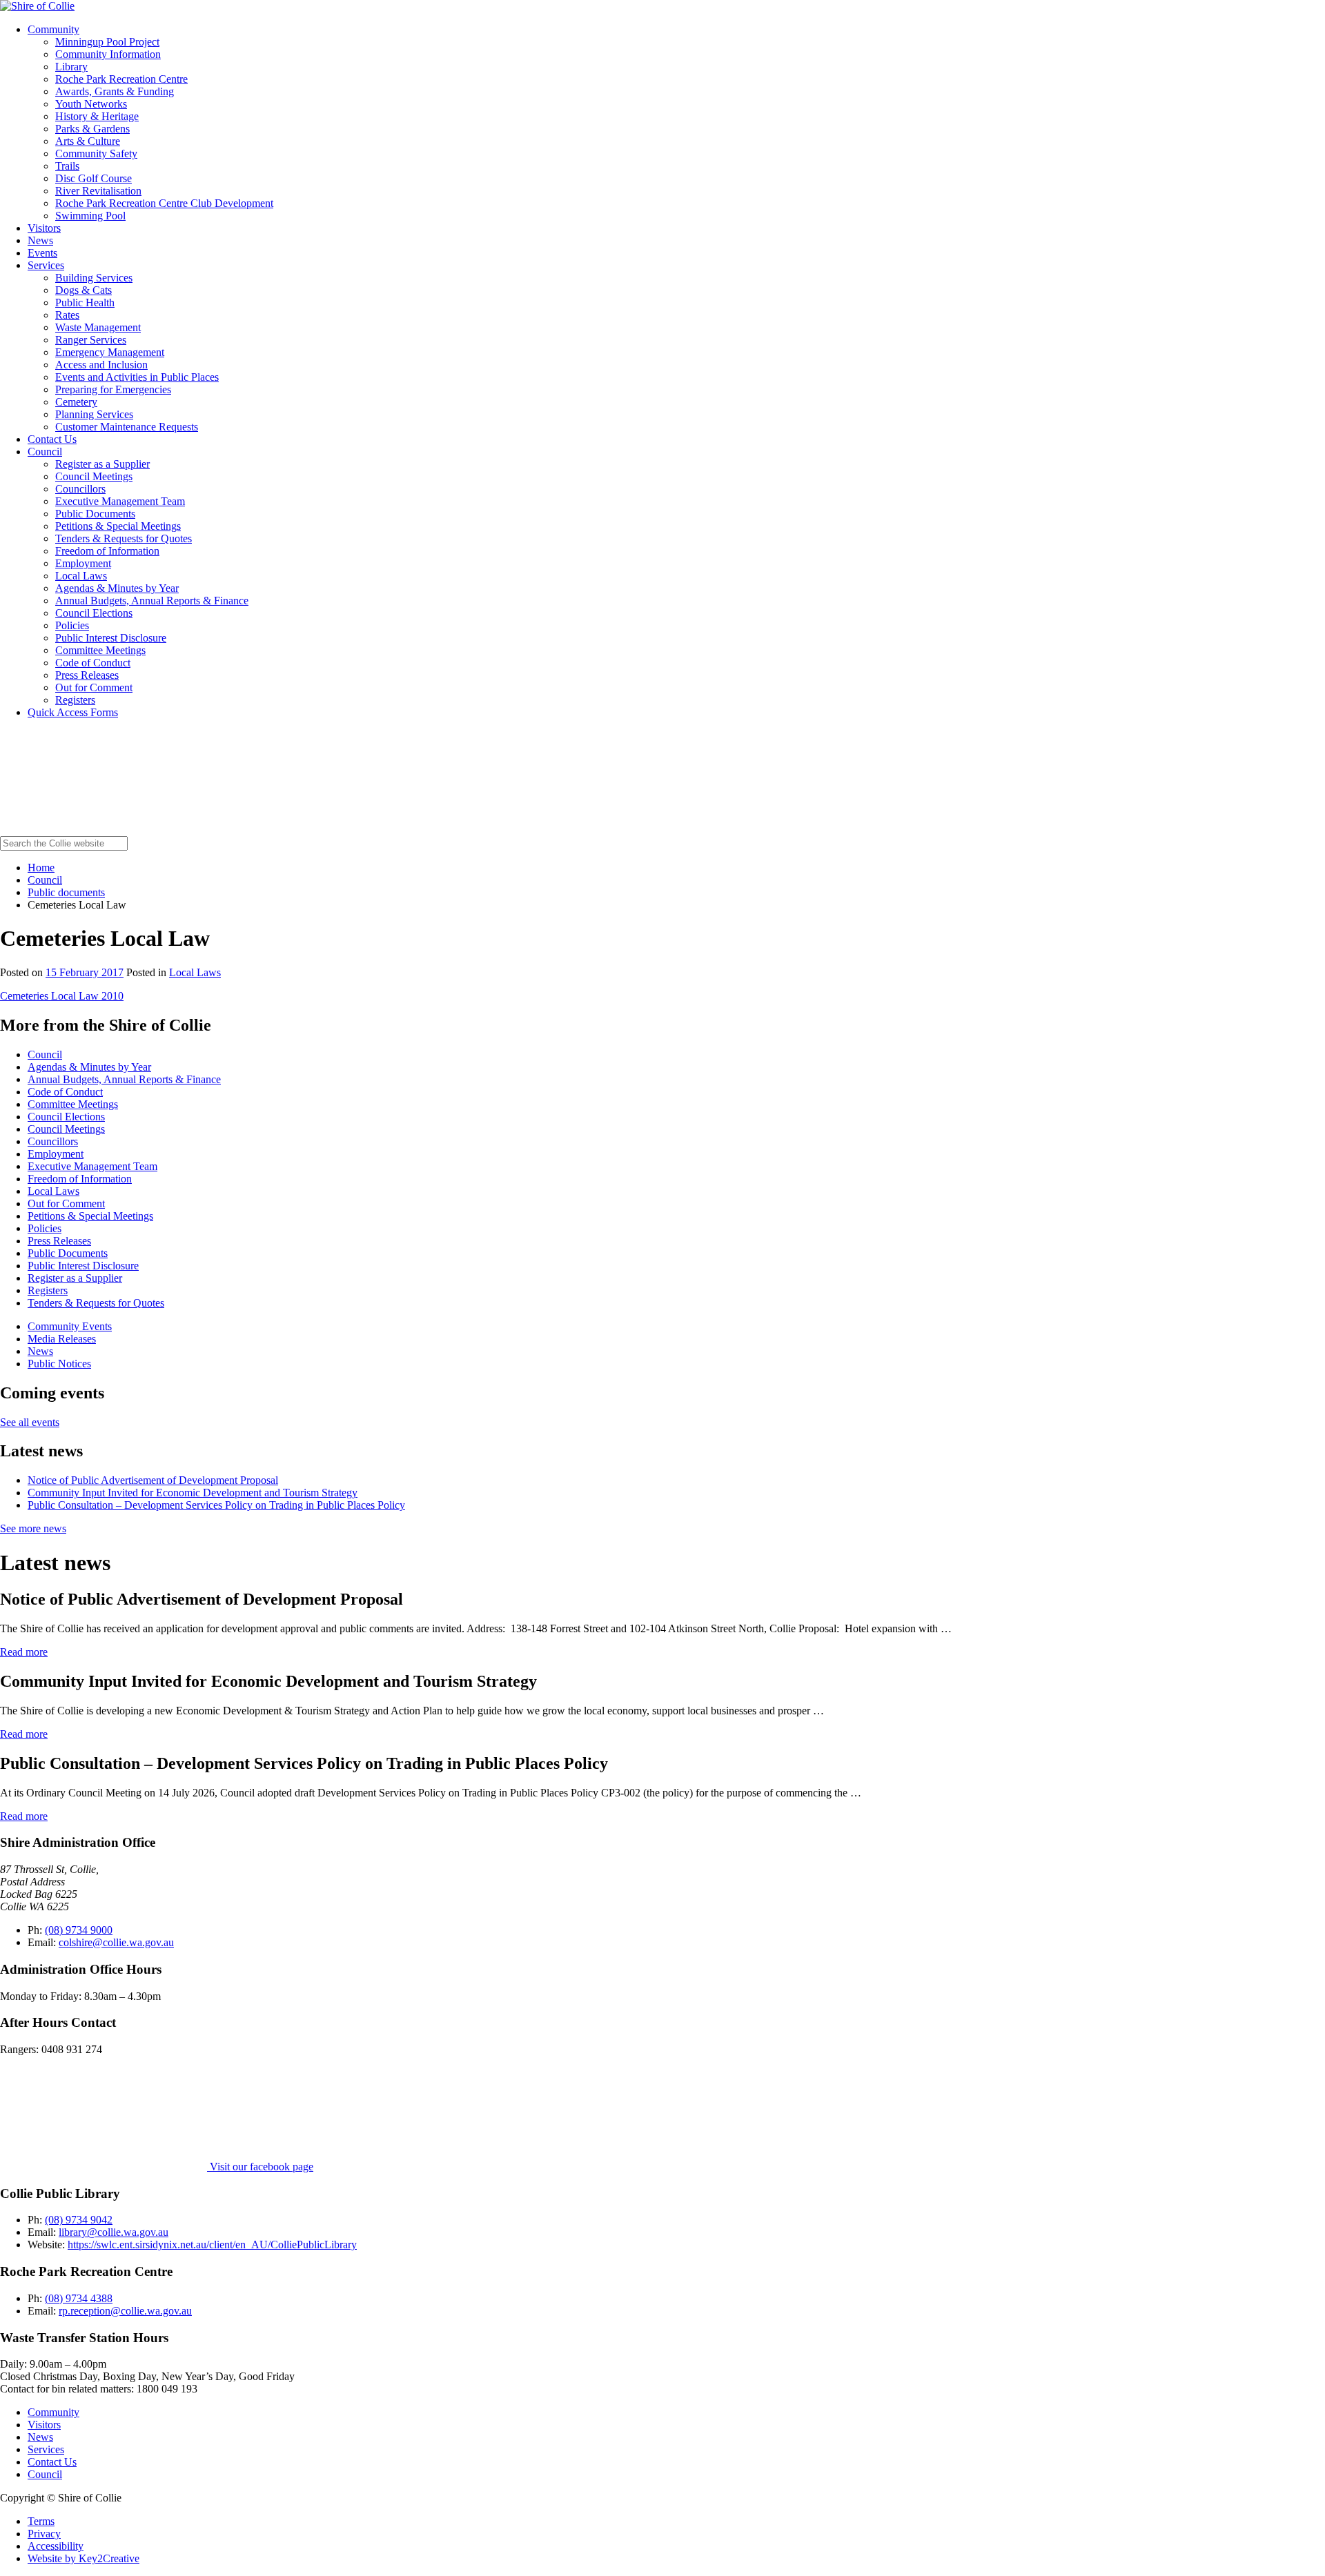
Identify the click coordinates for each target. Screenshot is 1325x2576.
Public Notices (59, 1364)
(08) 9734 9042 (79, 2220)
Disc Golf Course (94, 178)
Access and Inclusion (101, 365)
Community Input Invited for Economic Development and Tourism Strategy (193, 1493)
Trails (67, 166)
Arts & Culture (88, 141)
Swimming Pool (90, 216)
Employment (83, 563)
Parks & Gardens (92, 129)
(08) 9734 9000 (79, 1930)
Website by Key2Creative (84, 2558)
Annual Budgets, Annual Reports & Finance (152, 601)
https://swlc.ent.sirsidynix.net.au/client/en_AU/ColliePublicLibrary (212, 2245)
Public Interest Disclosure (111, 638)
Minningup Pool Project (107, 42)
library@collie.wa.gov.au (114, 2232)
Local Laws (81, 576)
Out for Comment (94, 687)
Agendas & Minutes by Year (117, 588)
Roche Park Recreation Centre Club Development (164, 203)
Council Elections (94, 613)
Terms (41, 2521)
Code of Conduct (93, 663)
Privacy (44, 2534)
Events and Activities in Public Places (137, 377)
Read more (24, 1652)
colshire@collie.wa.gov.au (116, 1942)
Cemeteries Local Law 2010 (62, 996)
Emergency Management (110, 352)
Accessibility (56, 2546)
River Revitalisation (98, 191)
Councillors (80, 489)
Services (46, 265)
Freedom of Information (107, 551)
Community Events (70, 1326)
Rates (67, 315)
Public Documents (95, 514)
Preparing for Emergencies (113, 389)
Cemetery (76, 402)
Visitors (44, 228)
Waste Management (98, 327)
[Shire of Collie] (37, 6)
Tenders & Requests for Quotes (124, 538)
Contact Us (52, 439)
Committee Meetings (100, 650)
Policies (72, 625)
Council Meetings (94, 476)
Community (53, 29)
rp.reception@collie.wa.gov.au (125, 2311)
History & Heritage (97, 116)
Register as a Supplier (102, 464)
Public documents (66, 892)
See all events (30, 1422)
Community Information (108, 54)
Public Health (85, 303)
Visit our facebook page (260, 2167)
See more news (33, 1528)
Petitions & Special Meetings (118, 526)
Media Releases (62, 1339)
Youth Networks (91, 104)
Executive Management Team (120, 501)
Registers (75, 700)
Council (45, 452)
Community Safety (96, 153)
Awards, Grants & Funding (115, 91)
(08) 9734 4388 (79, 2298)
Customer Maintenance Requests (127, 427)
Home (41, 868)
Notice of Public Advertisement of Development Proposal (153, 1480)
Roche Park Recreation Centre (121, 79)
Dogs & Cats (84, 290)
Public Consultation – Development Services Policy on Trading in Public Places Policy (216, 1505)
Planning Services (94, 414)
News (40, 240)
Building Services (94, 278)
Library (71, 67)
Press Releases (87, 675)
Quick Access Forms (73, 712)
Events (42, 253)
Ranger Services (91, 340)
